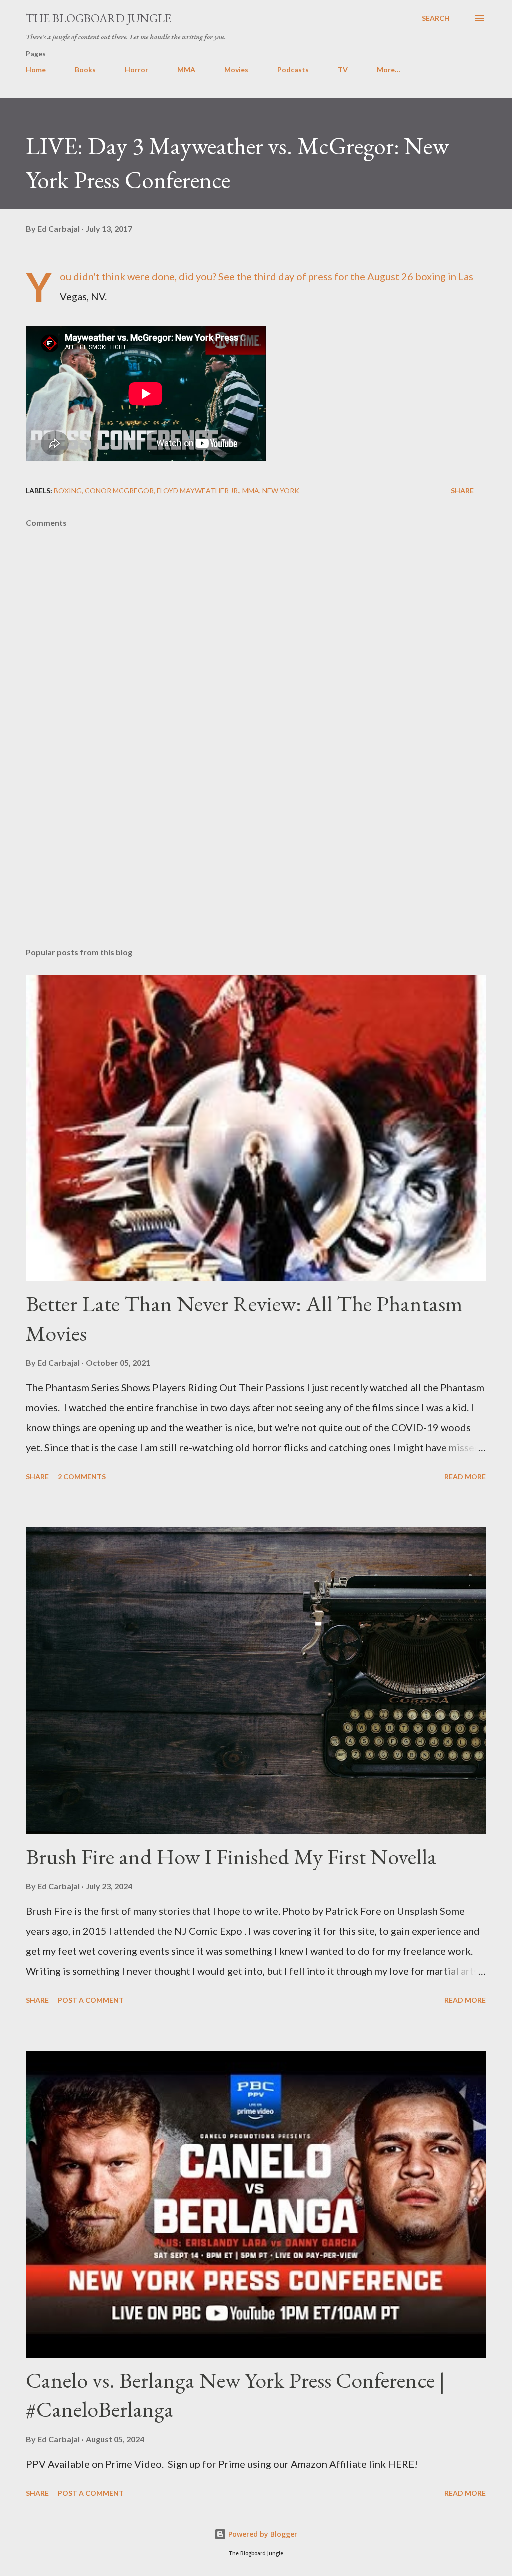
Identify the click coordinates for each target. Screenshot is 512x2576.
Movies (236, 69)
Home (36, 69)
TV (343, 69)
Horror (137, 69)
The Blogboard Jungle (99, 18)
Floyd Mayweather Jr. (198, 490)
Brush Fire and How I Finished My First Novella (231, 1857)
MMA (186, 69)
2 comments (82, 1477)
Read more (465, 1477)
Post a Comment (91, 2000)
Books (85, 69)
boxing (68, 490)
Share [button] (462, 490)
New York (281, 490)
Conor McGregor (119, 490)
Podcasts (293, 69)
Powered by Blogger (262, 2534)
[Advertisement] (256, 861)
